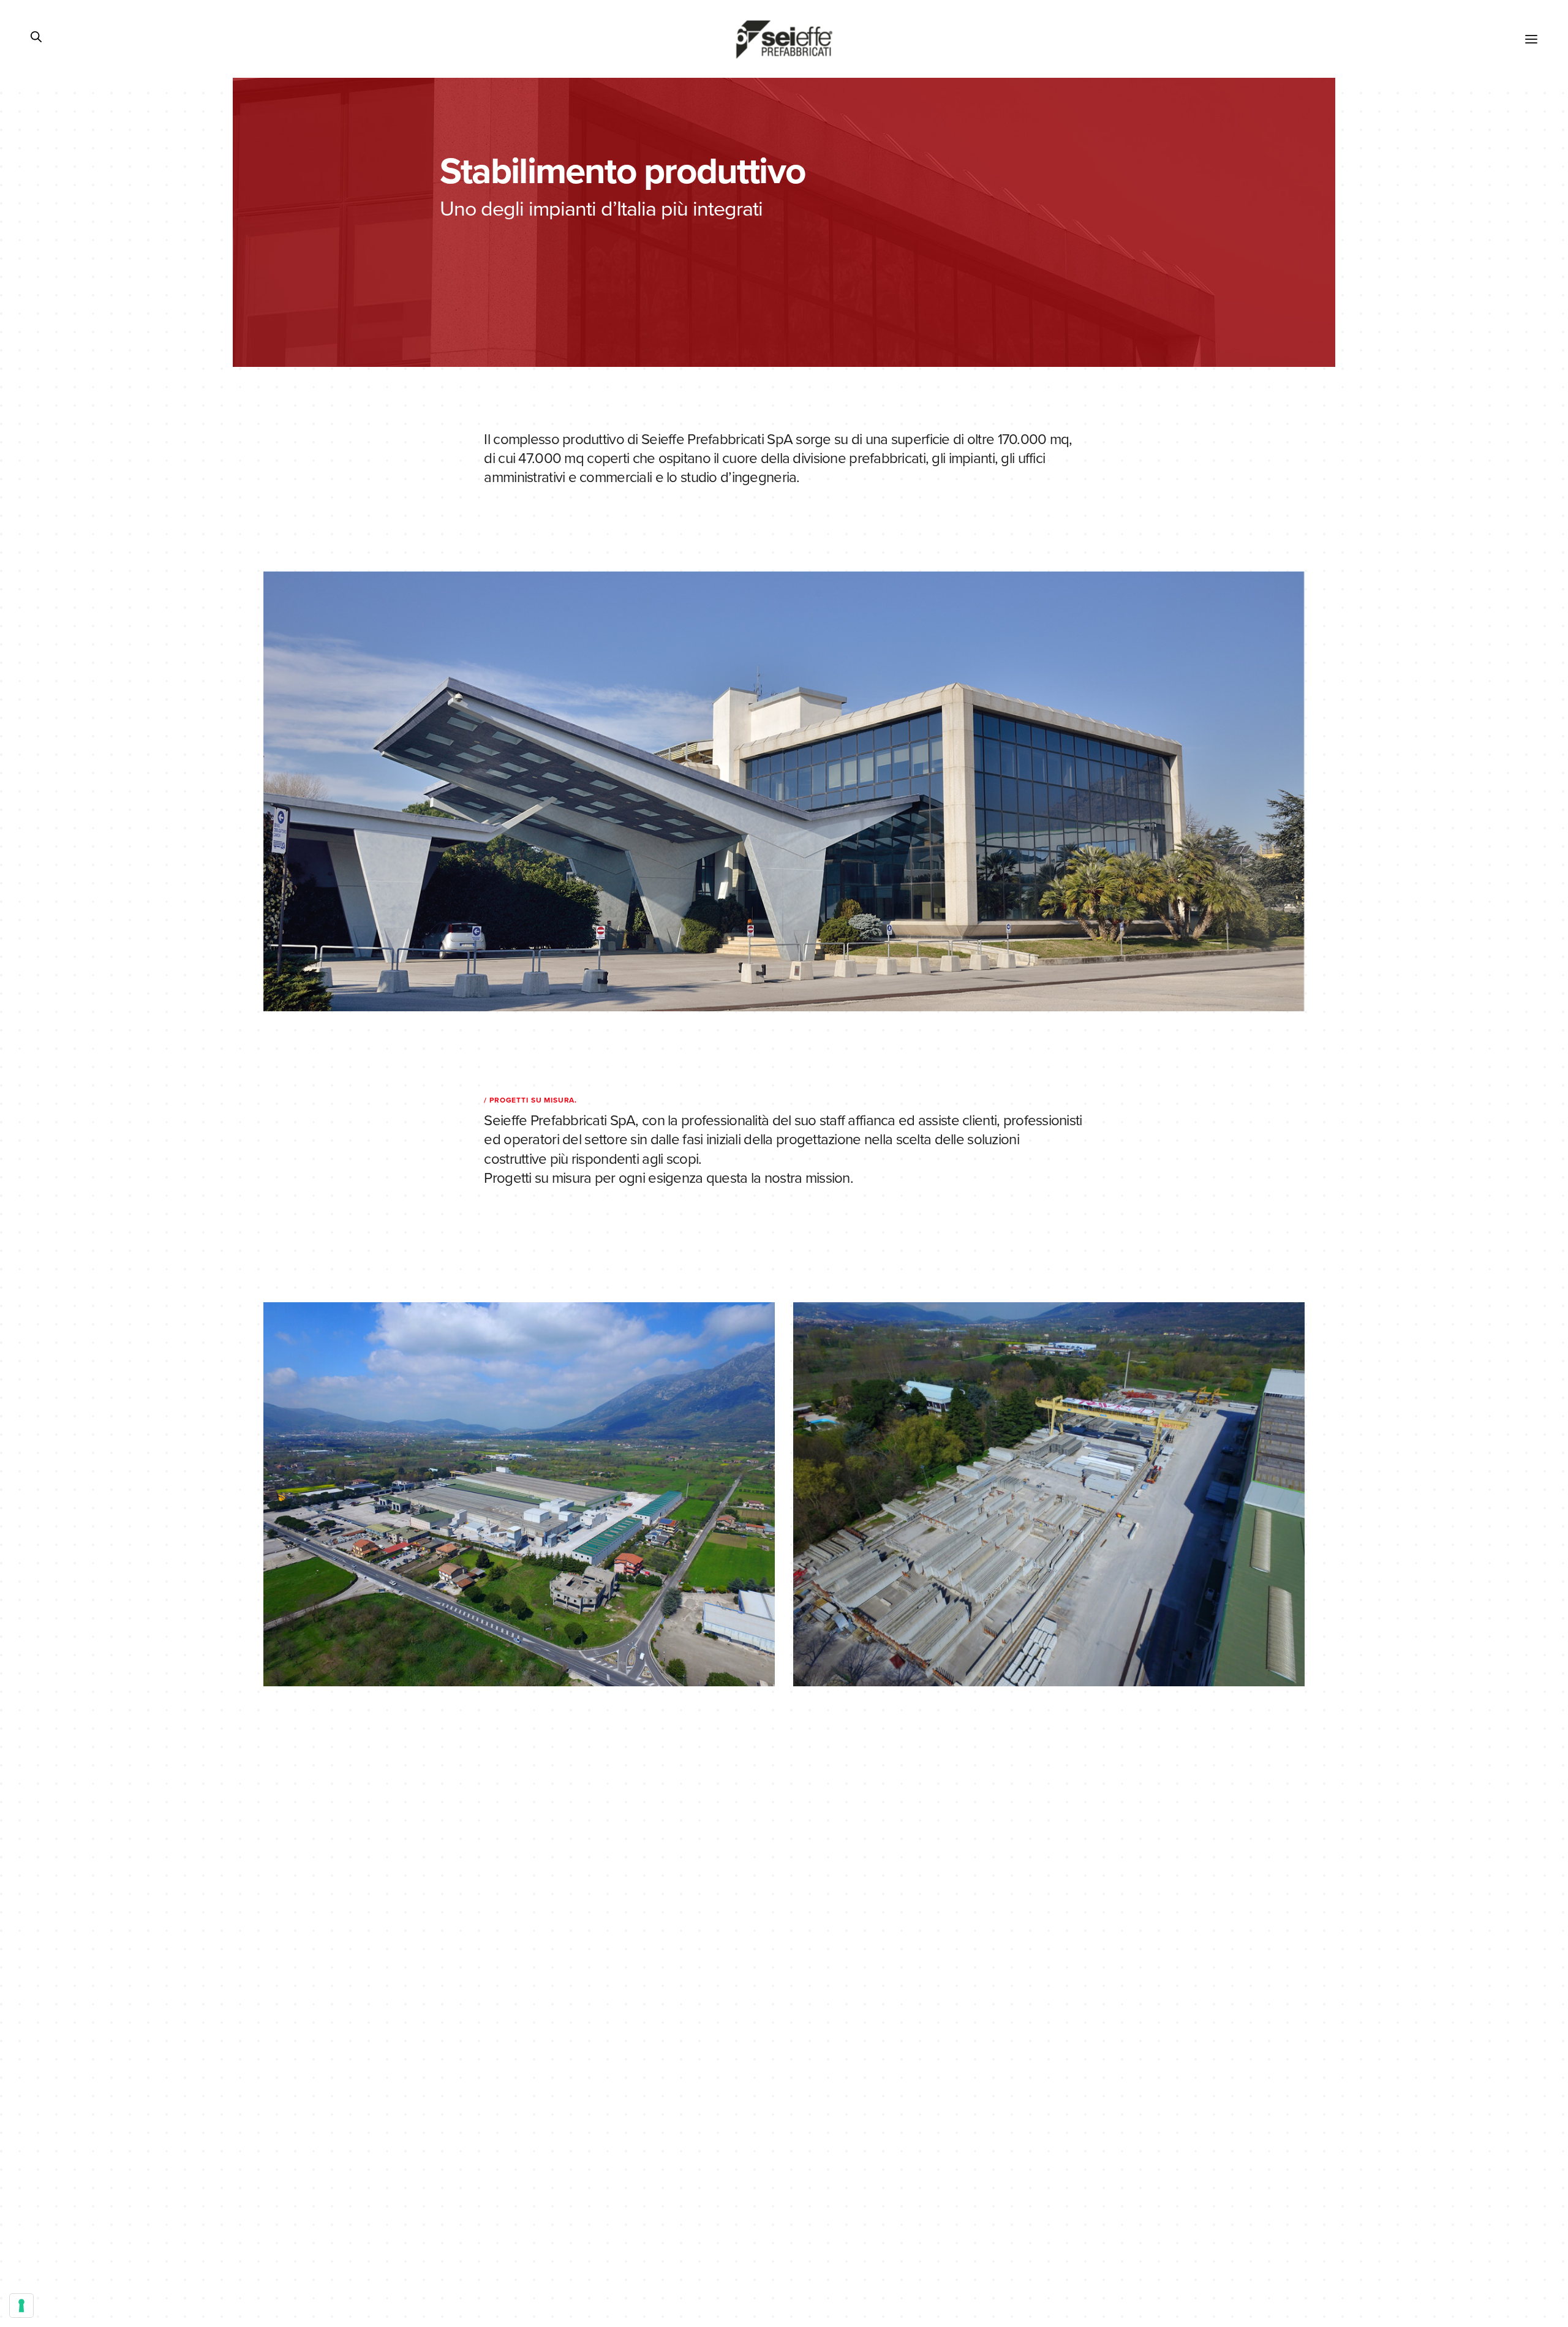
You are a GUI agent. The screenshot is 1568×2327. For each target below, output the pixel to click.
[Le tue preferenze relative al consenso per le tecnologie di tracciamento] (21, 2306)
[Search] (36, 39)
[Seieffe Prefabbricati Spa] (784, 39)
